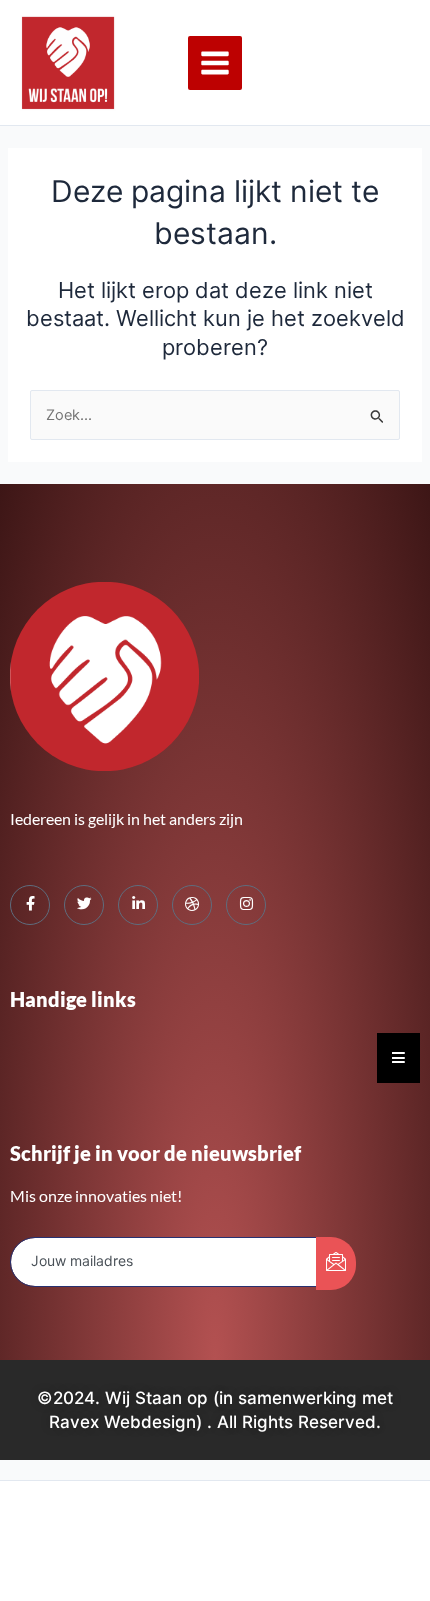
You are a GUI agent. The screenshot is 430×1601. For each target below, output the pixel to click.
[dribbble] (192, 905)
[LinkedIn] (138, 905)
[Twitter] (84, 905)
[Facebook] (30, 905)
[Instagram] (246, 905)
